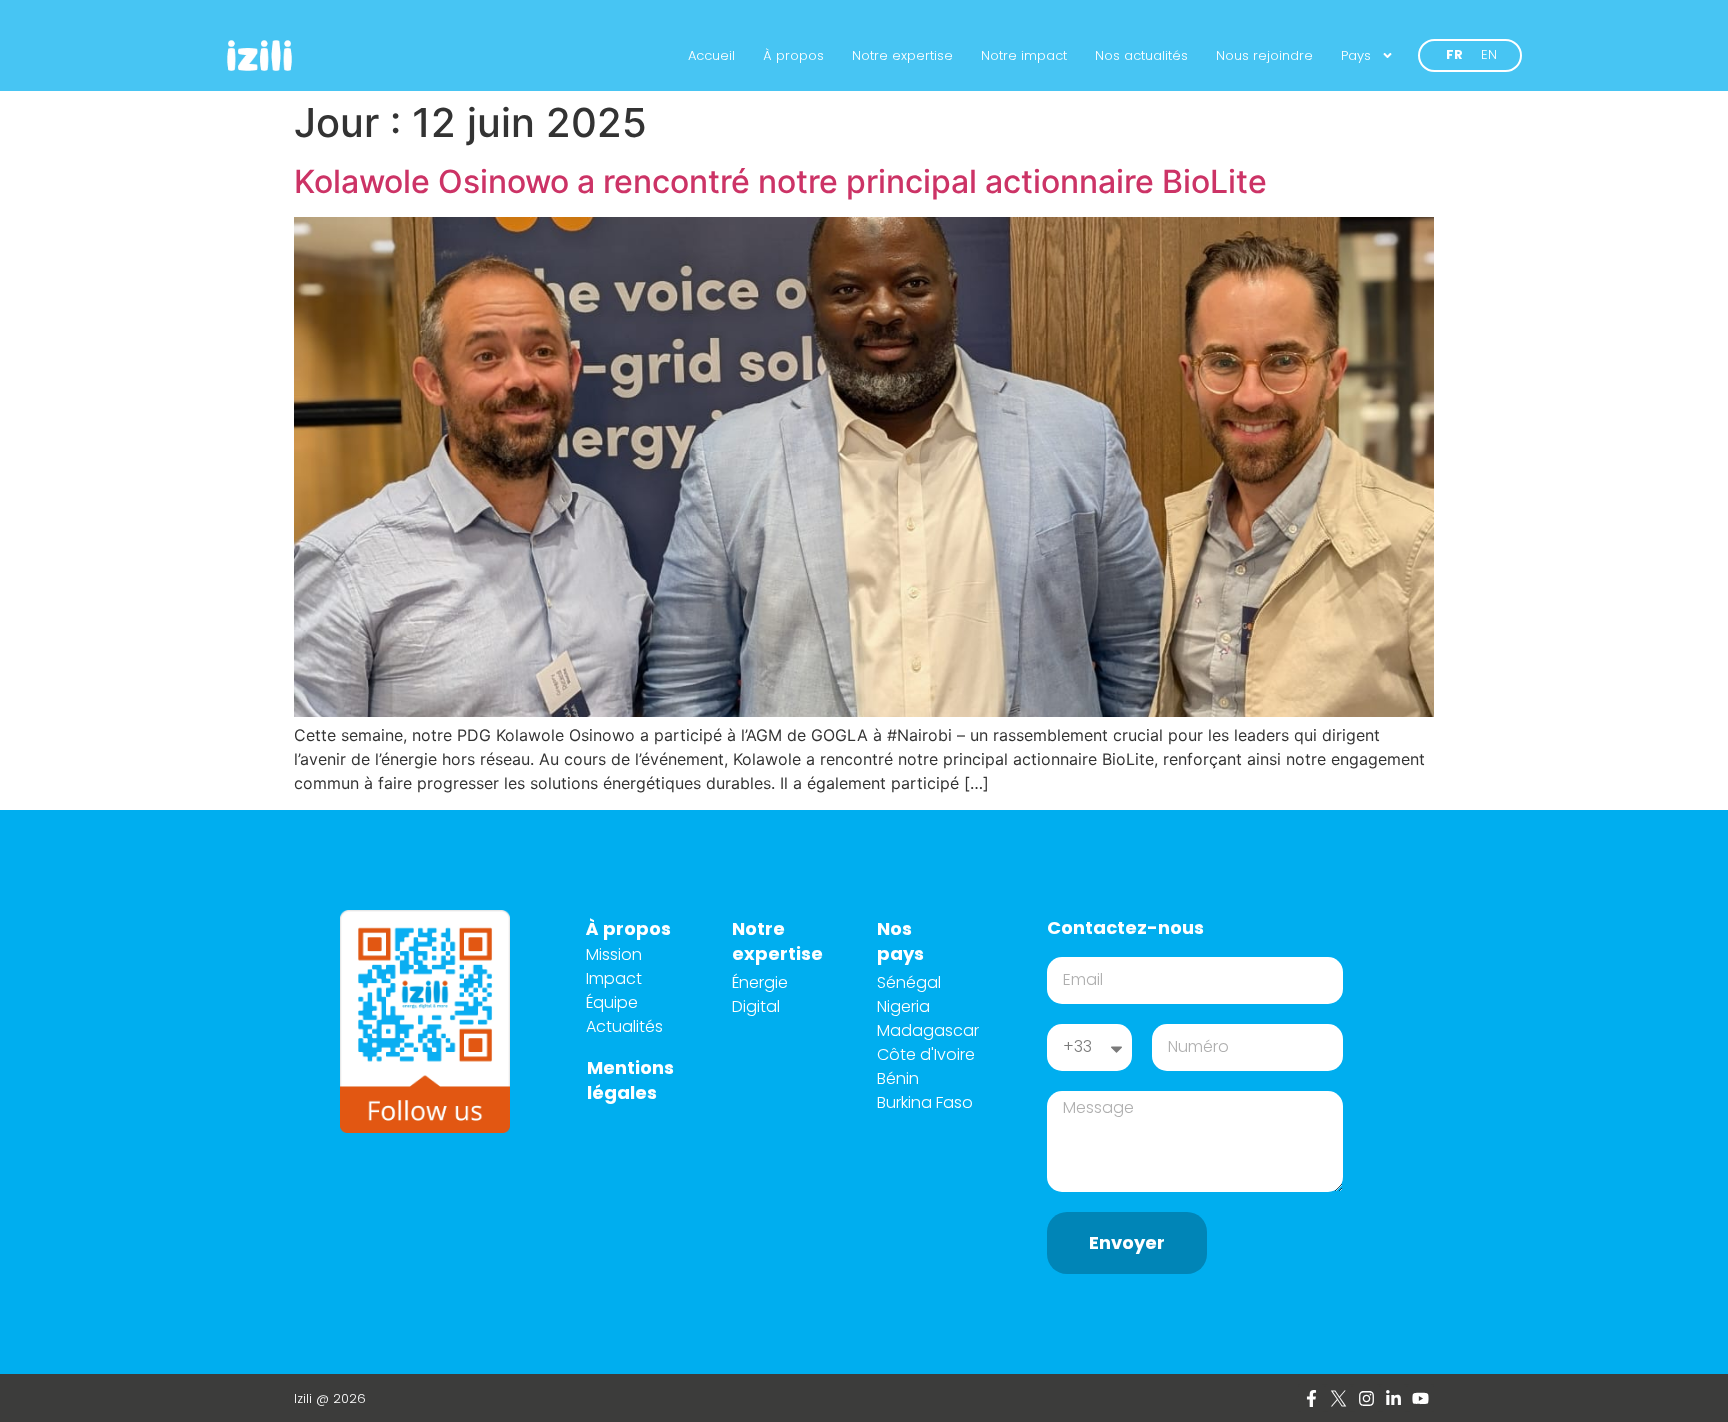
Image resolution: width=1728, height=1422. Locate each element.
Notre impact (1024, 55)
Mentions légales (630, 1080)
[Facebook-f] (1311, 1397)
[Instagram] (1365, 1397)
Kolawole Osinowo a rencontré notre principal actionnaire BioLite (780, 181)
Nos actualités (1141, 55)
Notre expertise (902, 55)
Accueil (711, 55)
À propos (793, 55)
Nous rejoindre (1264, 55)
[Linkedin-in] (1393, 1397)
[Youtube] (1420, 1397)
